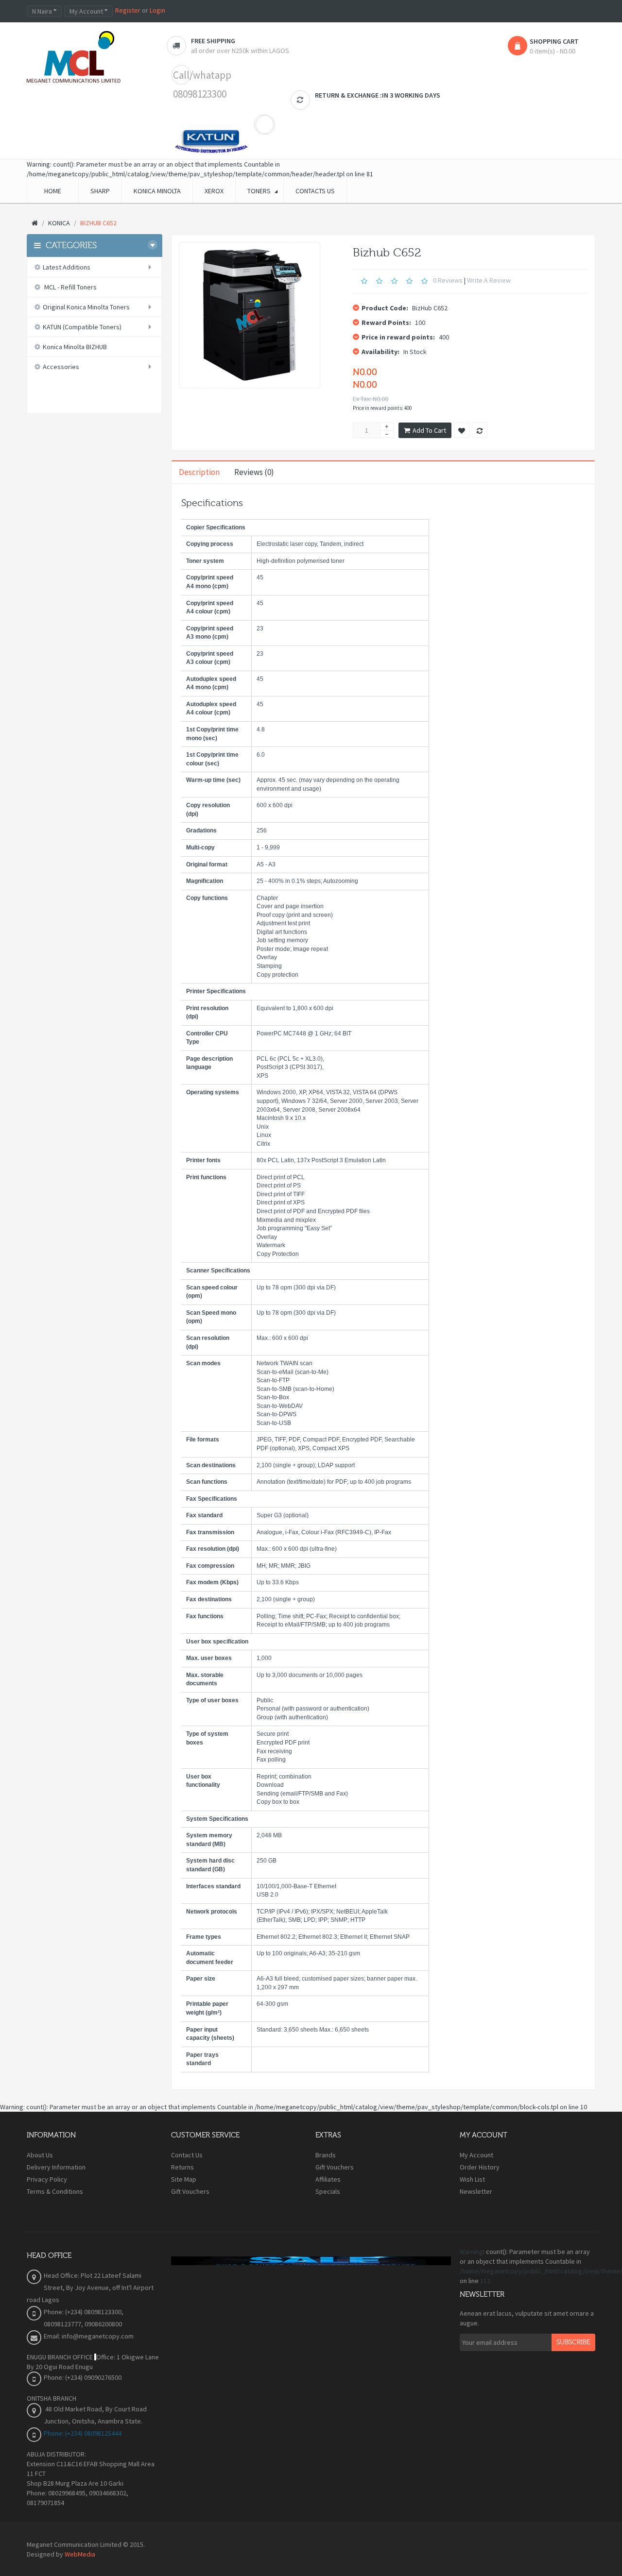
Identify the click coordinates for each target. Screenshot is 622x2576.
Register (128, 10)
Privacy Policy (47, 2179)
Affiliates (328, 2179)
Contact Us (187, 2155)
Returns (182, 2167)
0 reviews (448, 281)
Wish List (472, 2179)
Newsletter (476, 2191)
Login (157, 10)
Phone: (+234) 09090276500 (83, 2377)
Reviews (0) (254, 472)
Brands (326, 2155)
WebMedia (80, 2554)
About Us (40, 2155)
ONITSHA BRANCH (52, 2398)
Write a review (489, 281)
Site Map (184, 2179)
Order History (480, 2167)
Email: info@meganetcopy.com (89, 2336)
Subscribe (573, 2342)
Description (199, 472)
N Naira (43, 11)
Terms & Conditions (55, 2191)
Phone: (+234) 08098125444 (83, 2433)
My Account (476, 2155)
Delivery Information (56, 2167)
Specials (328, 2191)
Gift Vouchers (190, 2191)
